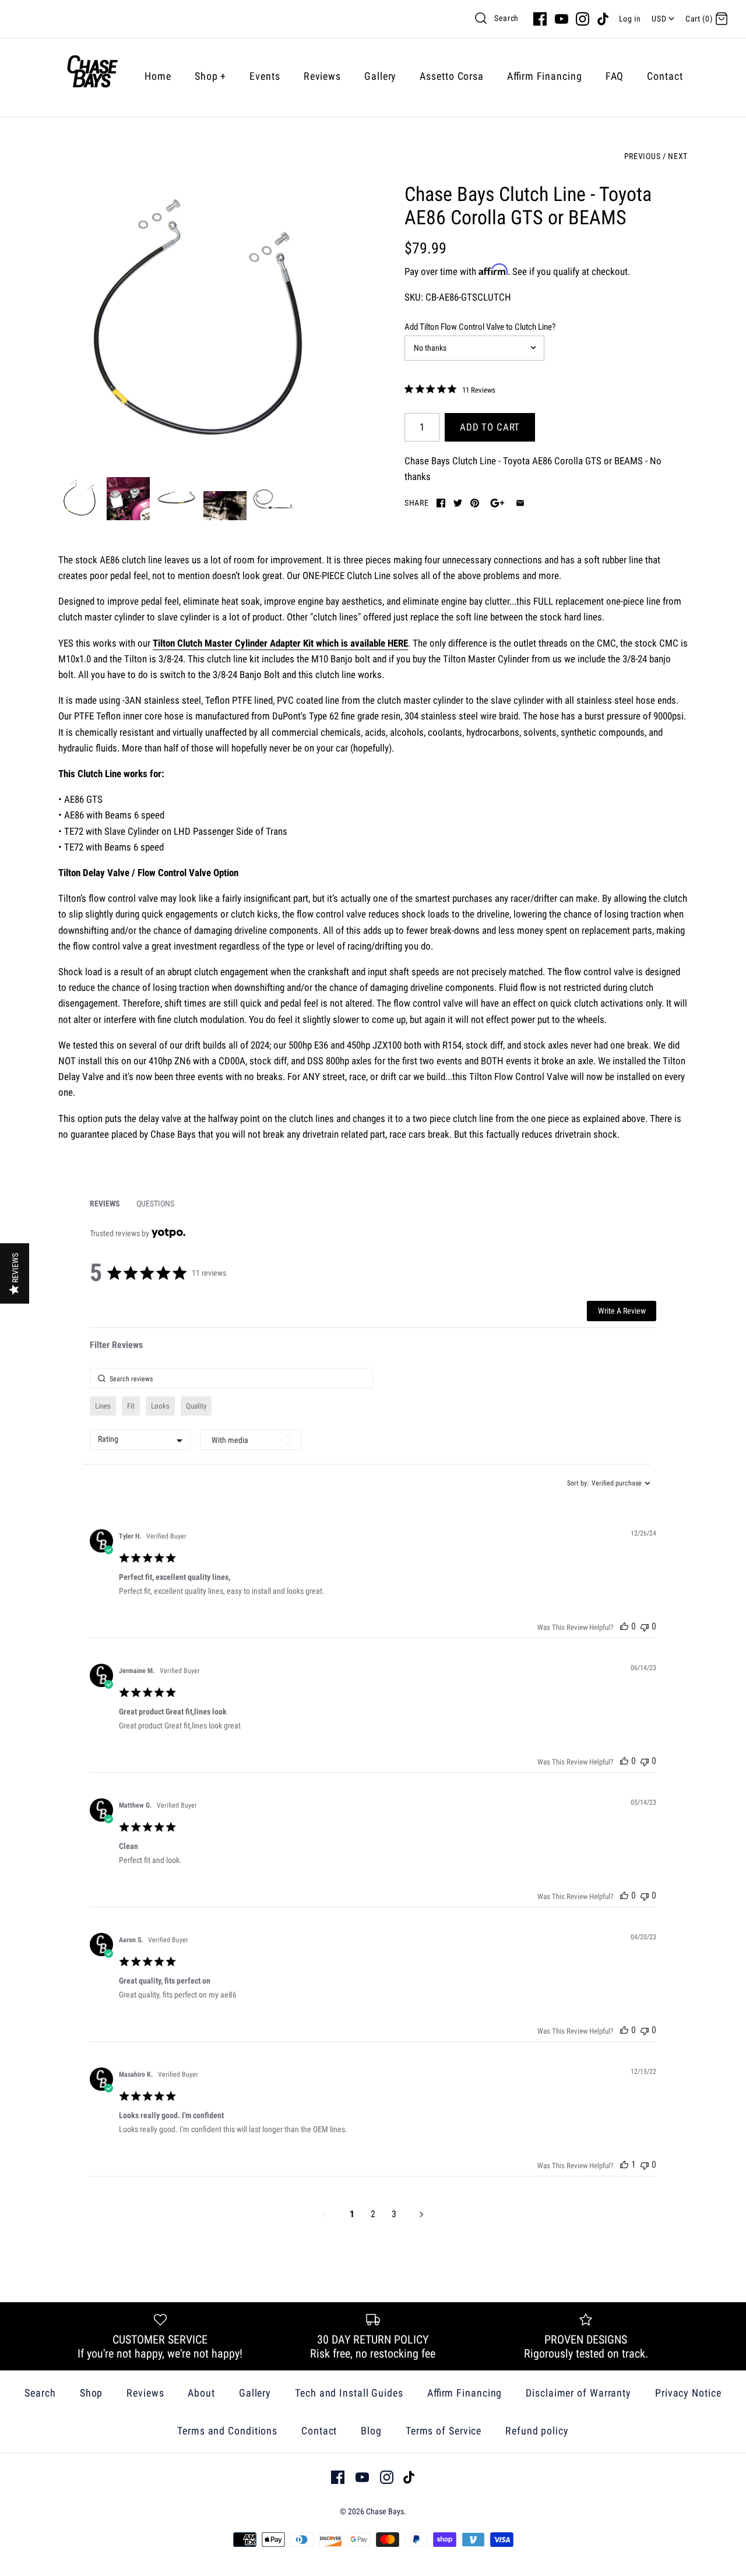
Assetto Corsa (452, 76)
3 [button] (394, 2214)
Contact (665, 76)
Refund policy (537, 2431)
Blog (371, 2431)
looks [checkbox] (160, 1406)
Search (506, 18)
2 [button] (373, 2214)
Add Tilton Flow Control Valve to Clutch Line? (480, 327)
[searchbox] (231, 1378)
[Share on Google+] (497, 503)
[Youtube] (562, 19)
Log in (630, 19)
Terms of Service (444, 2431)
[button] (624, 1626)
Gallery (380, 76)
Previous (642, 156)
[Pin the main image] (475, 503)
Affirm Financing (545, 76)
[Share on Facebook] (441, 503)
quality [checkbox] (196, 1406)
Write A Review (622, 1311)
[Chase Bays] (92, 76)
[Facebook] (540, 19)
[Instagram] (583, 19)
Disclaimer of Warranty (578, 2393)
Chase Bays (385, 2511)
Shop (210, 76)
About (201, 2393)
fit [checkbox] (131, 1406)
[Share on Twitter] (458, 503)
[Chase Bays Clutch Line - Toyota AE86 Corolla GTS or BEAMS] (200, 324)
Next (678, 156)
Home (158, 76)
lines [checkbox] (103, 1406)
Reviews (322, 76)
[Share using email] (520, 503)
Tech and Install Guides (349, 2393)
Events (265, 76)
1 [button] (352, 2214)
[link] (450, 390)
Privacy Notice (688, 2393)
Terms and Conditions (227, 2431)
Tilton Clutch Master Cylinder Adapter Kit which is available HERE (280, 643)
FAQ (615, 76)
